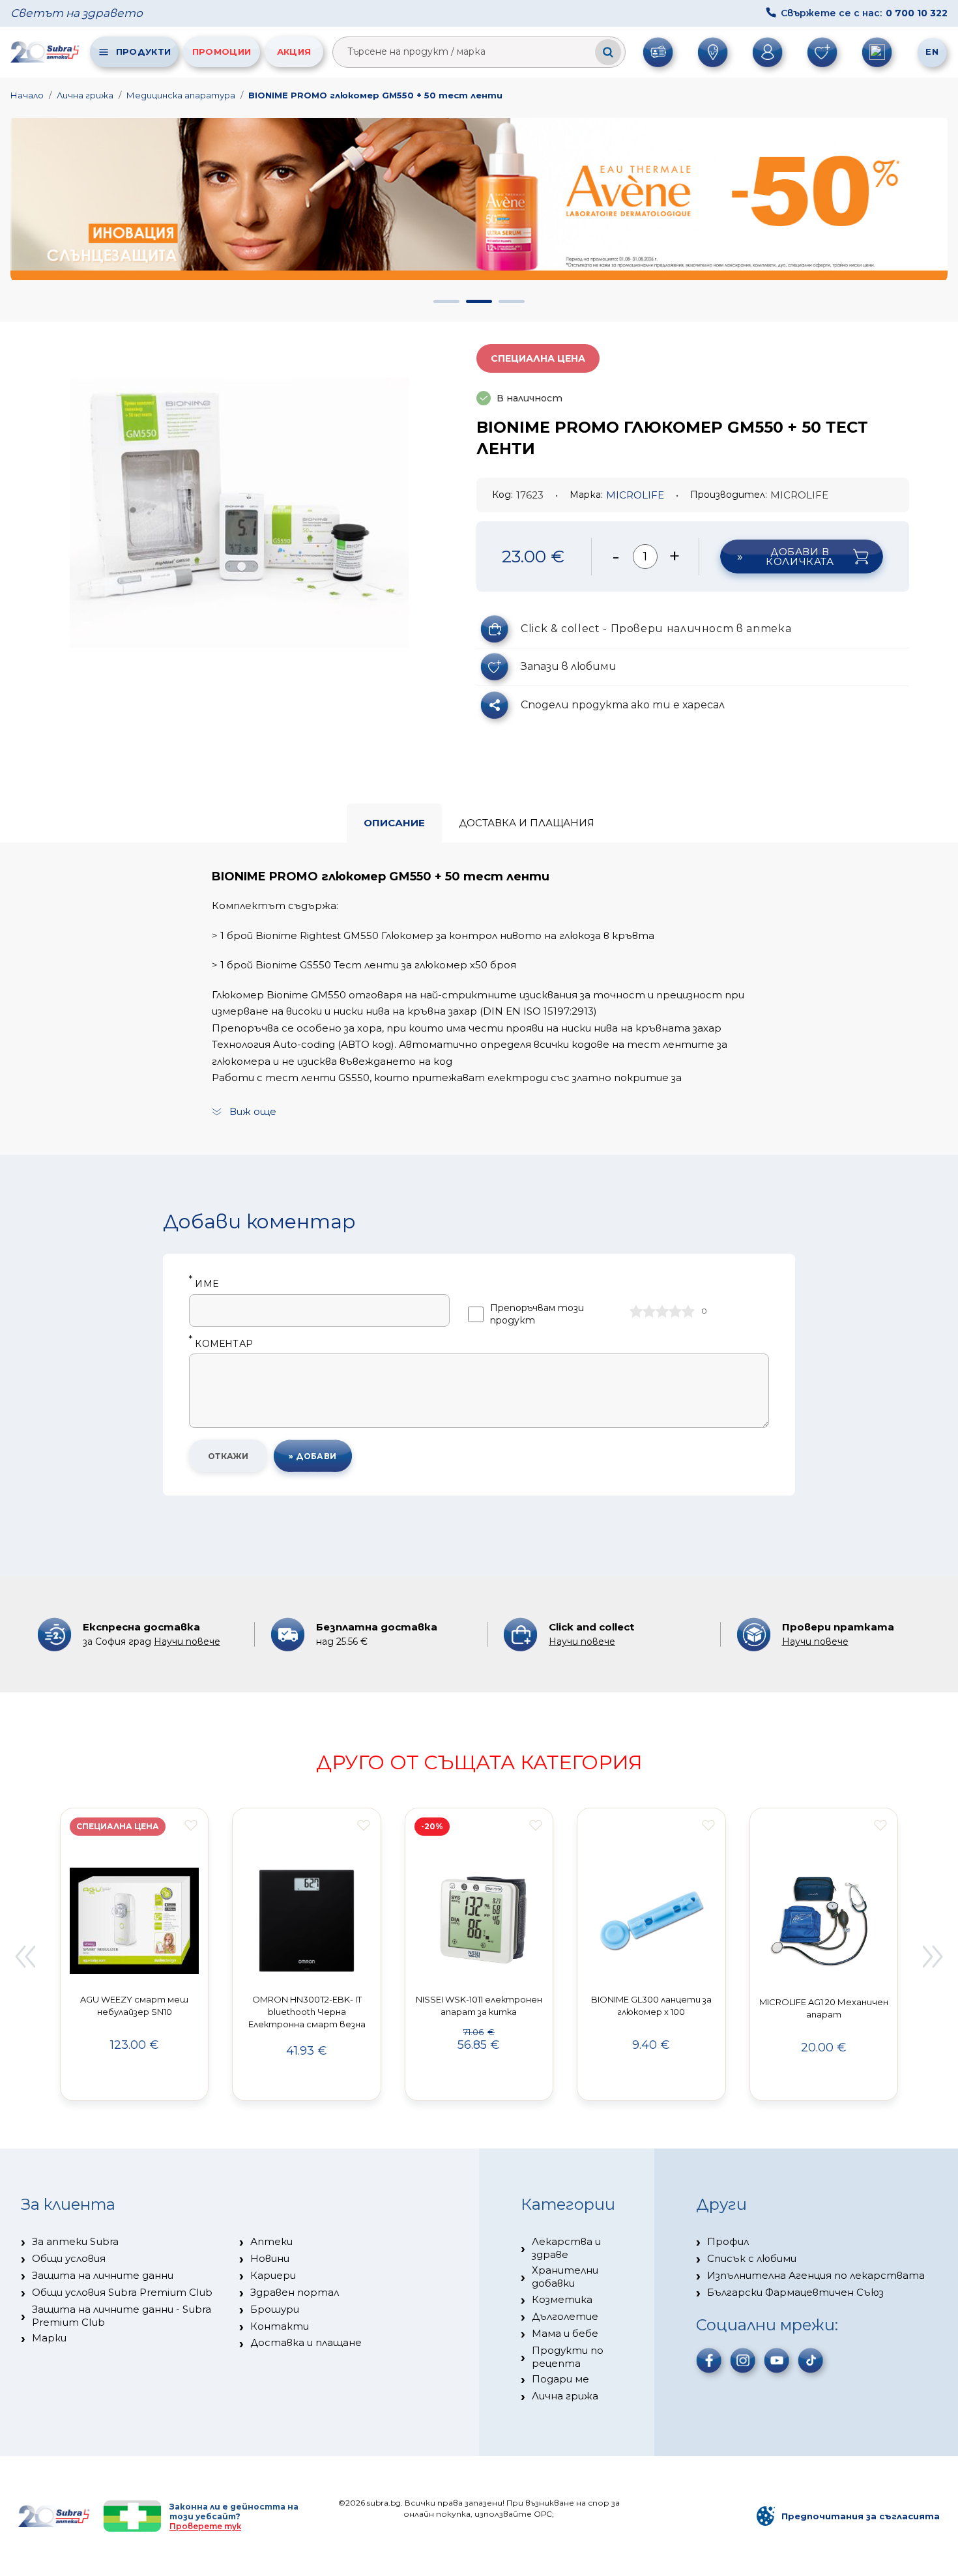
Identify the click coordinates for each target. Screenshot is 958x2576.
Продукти (143, 51)
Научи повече (187, 1642)
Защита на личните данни (103, 2275)
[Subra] (46, 51)
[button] (446, 301)
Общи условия (69, 2258)
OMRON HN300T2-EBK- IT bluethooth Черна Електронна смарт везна (307, 2012)
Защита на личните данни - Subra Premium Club (122, 2316)
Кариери (273, 2275)
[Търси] (608, 52)
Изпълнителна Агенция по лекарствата (816, 2275)
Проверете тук (205, 2526)
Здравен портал (295, 2292)
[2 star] (649, 1311)
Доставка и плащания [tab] (527, 823)
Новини (270, 2258)
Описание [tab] (394, 823)
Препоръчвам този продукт (537, 1314)
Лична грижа (85, 95)
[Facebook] (709, 2360)
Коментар (221, 1344)
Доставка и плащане (306, 2342)
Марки (49, 2338)
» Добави (313, 1456)
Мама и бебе (565, 2333)
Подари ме (560, 2379)
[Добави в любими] (191, 1825)
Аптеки (271, 2241)
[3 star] (662, 1311)
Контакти (280, 2326)
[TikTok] (811, 2360)
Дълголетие (565, 2316)
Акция (294, 51)
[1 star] (636, 1311)
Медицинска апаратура (181, 95)
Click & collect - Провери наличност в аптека (656, 629)
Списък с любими (752, 2258)
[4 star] (675, 1311)
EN (932, 51)
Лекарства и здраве (566, 2248)
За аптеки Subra (75, 2241)
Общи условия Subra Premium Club (122, 2292)
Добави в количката (800, 557)
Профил (728, 2241)
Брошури (275, 2309)
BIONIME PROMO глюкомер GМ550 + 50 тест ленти (375, 95)
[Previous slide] (25, 1956)
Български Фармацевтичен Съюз (795, 2292)
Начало (27, 95)
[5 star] (688, 1311)
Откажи (228, 1456)
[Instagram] (743, 2360)
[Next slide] (933, 1956)
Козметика (562, 2299)
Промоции (222, 51)
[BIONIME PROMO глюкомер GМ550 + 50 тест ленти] (239, 514)
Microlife (635, 495)
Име (204, 1284)
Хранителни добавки (565, 2277)
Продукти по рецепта (568, 2357)
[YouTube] (777, 2360)
